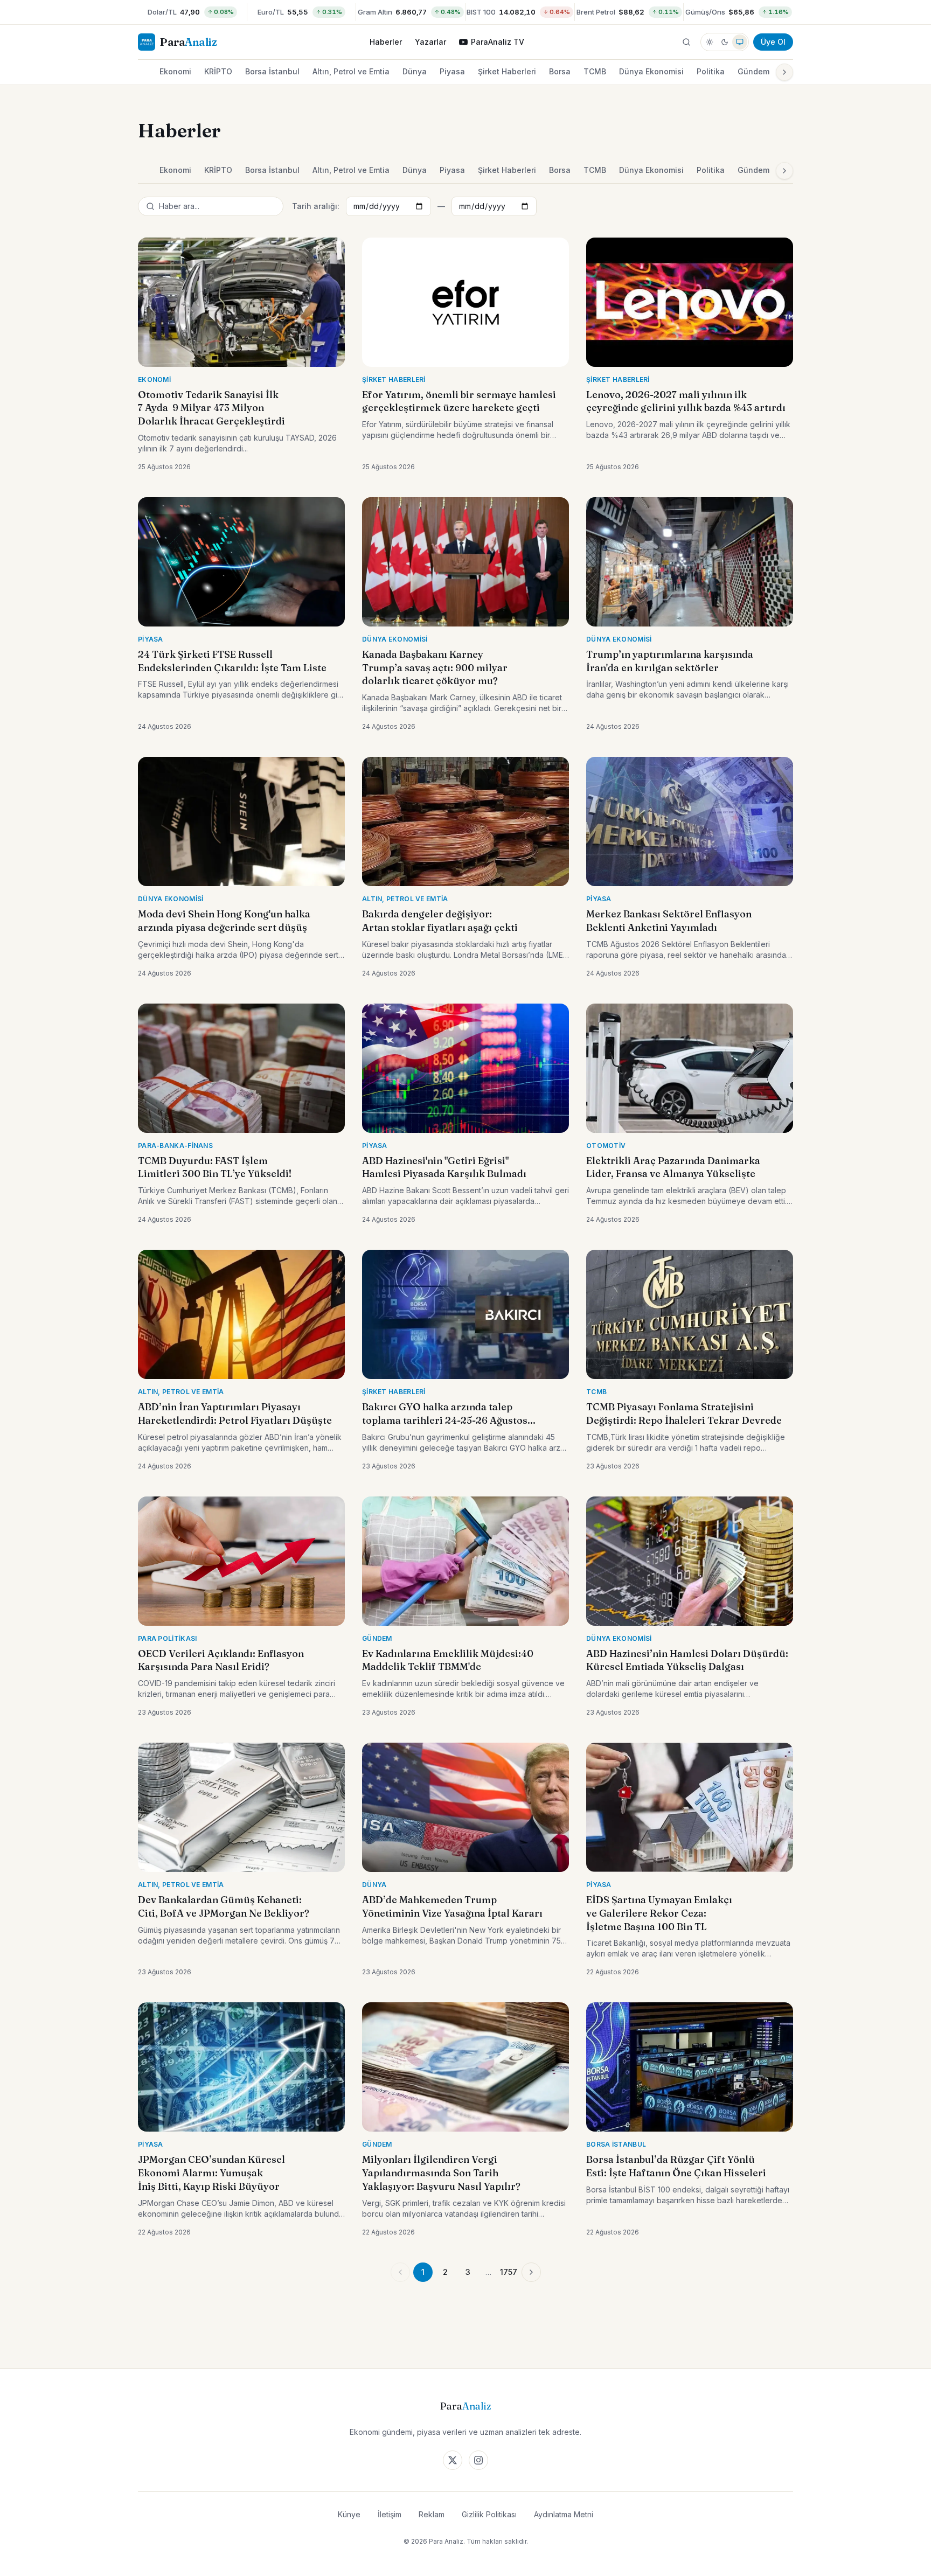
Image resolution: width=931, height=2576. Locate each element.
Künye (349, 2514)
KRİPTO (218, 71)
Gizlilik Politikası (489, 2514)
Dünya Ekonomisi (651, 71)
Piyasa (452, 71)
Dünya (415, 71)
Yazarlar (430, 42)
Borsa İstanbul (272, 71)
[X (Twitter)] (453, 2460)
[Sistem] (740, 42)
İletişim (390, 2514)
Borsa (560, 71)
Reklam (432, 2514)
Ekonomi (175, 71)
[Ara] (686, 42)
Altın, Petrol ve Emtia (351, 71)
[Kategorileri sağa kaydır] (784, 72)
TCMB (595, 71)
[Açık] (710, 42)
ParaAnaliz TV (498, 42)
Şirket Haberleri (507, 71)
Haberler (386, 42)
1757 (509, 2272)
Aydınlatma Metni (564, 2514)
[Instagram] (478, 2460)
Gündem (753, 71)
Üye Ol (773, 42)
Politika (711, 71)
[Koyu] (725, 42)
